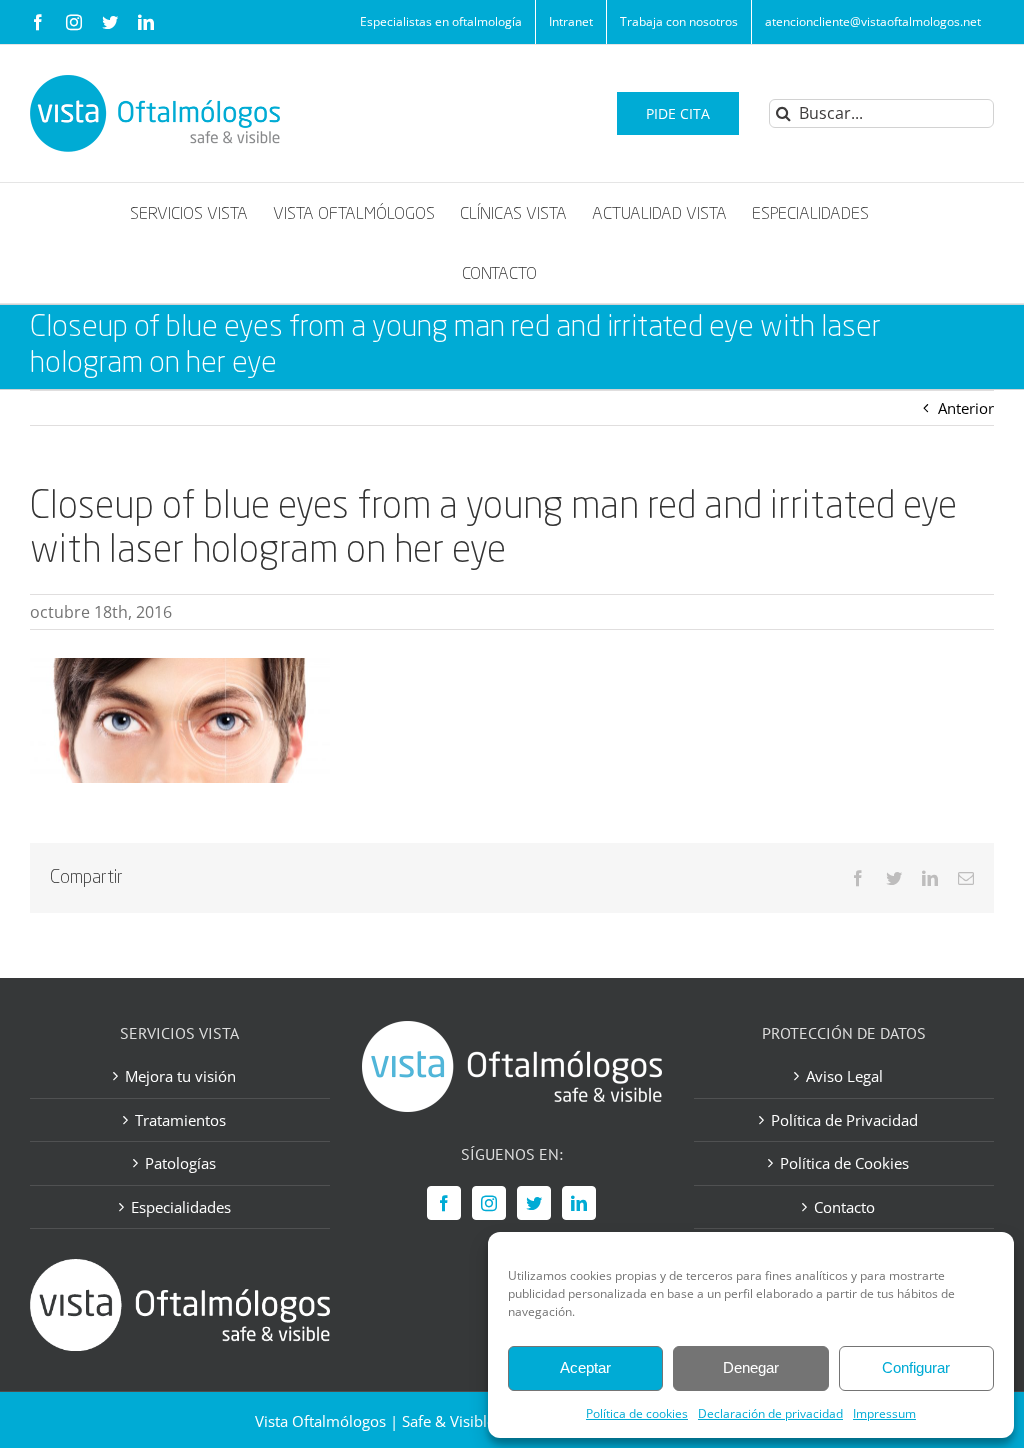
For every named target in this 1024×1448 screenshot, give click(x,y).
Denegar (751, 1367)
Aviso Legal (844, 1076)
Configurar (916, 1367)
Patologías (180, 1163)
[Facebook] (444, 1203)
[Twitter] (534, 1203)
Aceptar (585, 1367)
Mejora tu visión (180, 1076)
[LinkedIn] (579, 1203)
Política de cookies (637, 1413)
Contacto (844, 1207)
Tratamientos (180, 1120)
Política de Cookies (844, 1163)
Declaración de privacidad (770, 1413)
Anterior (966, 408)
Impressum (884, 1413)
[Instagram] (489, 1203)
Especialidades (181, 1207)
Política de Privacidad (844, 1120)
